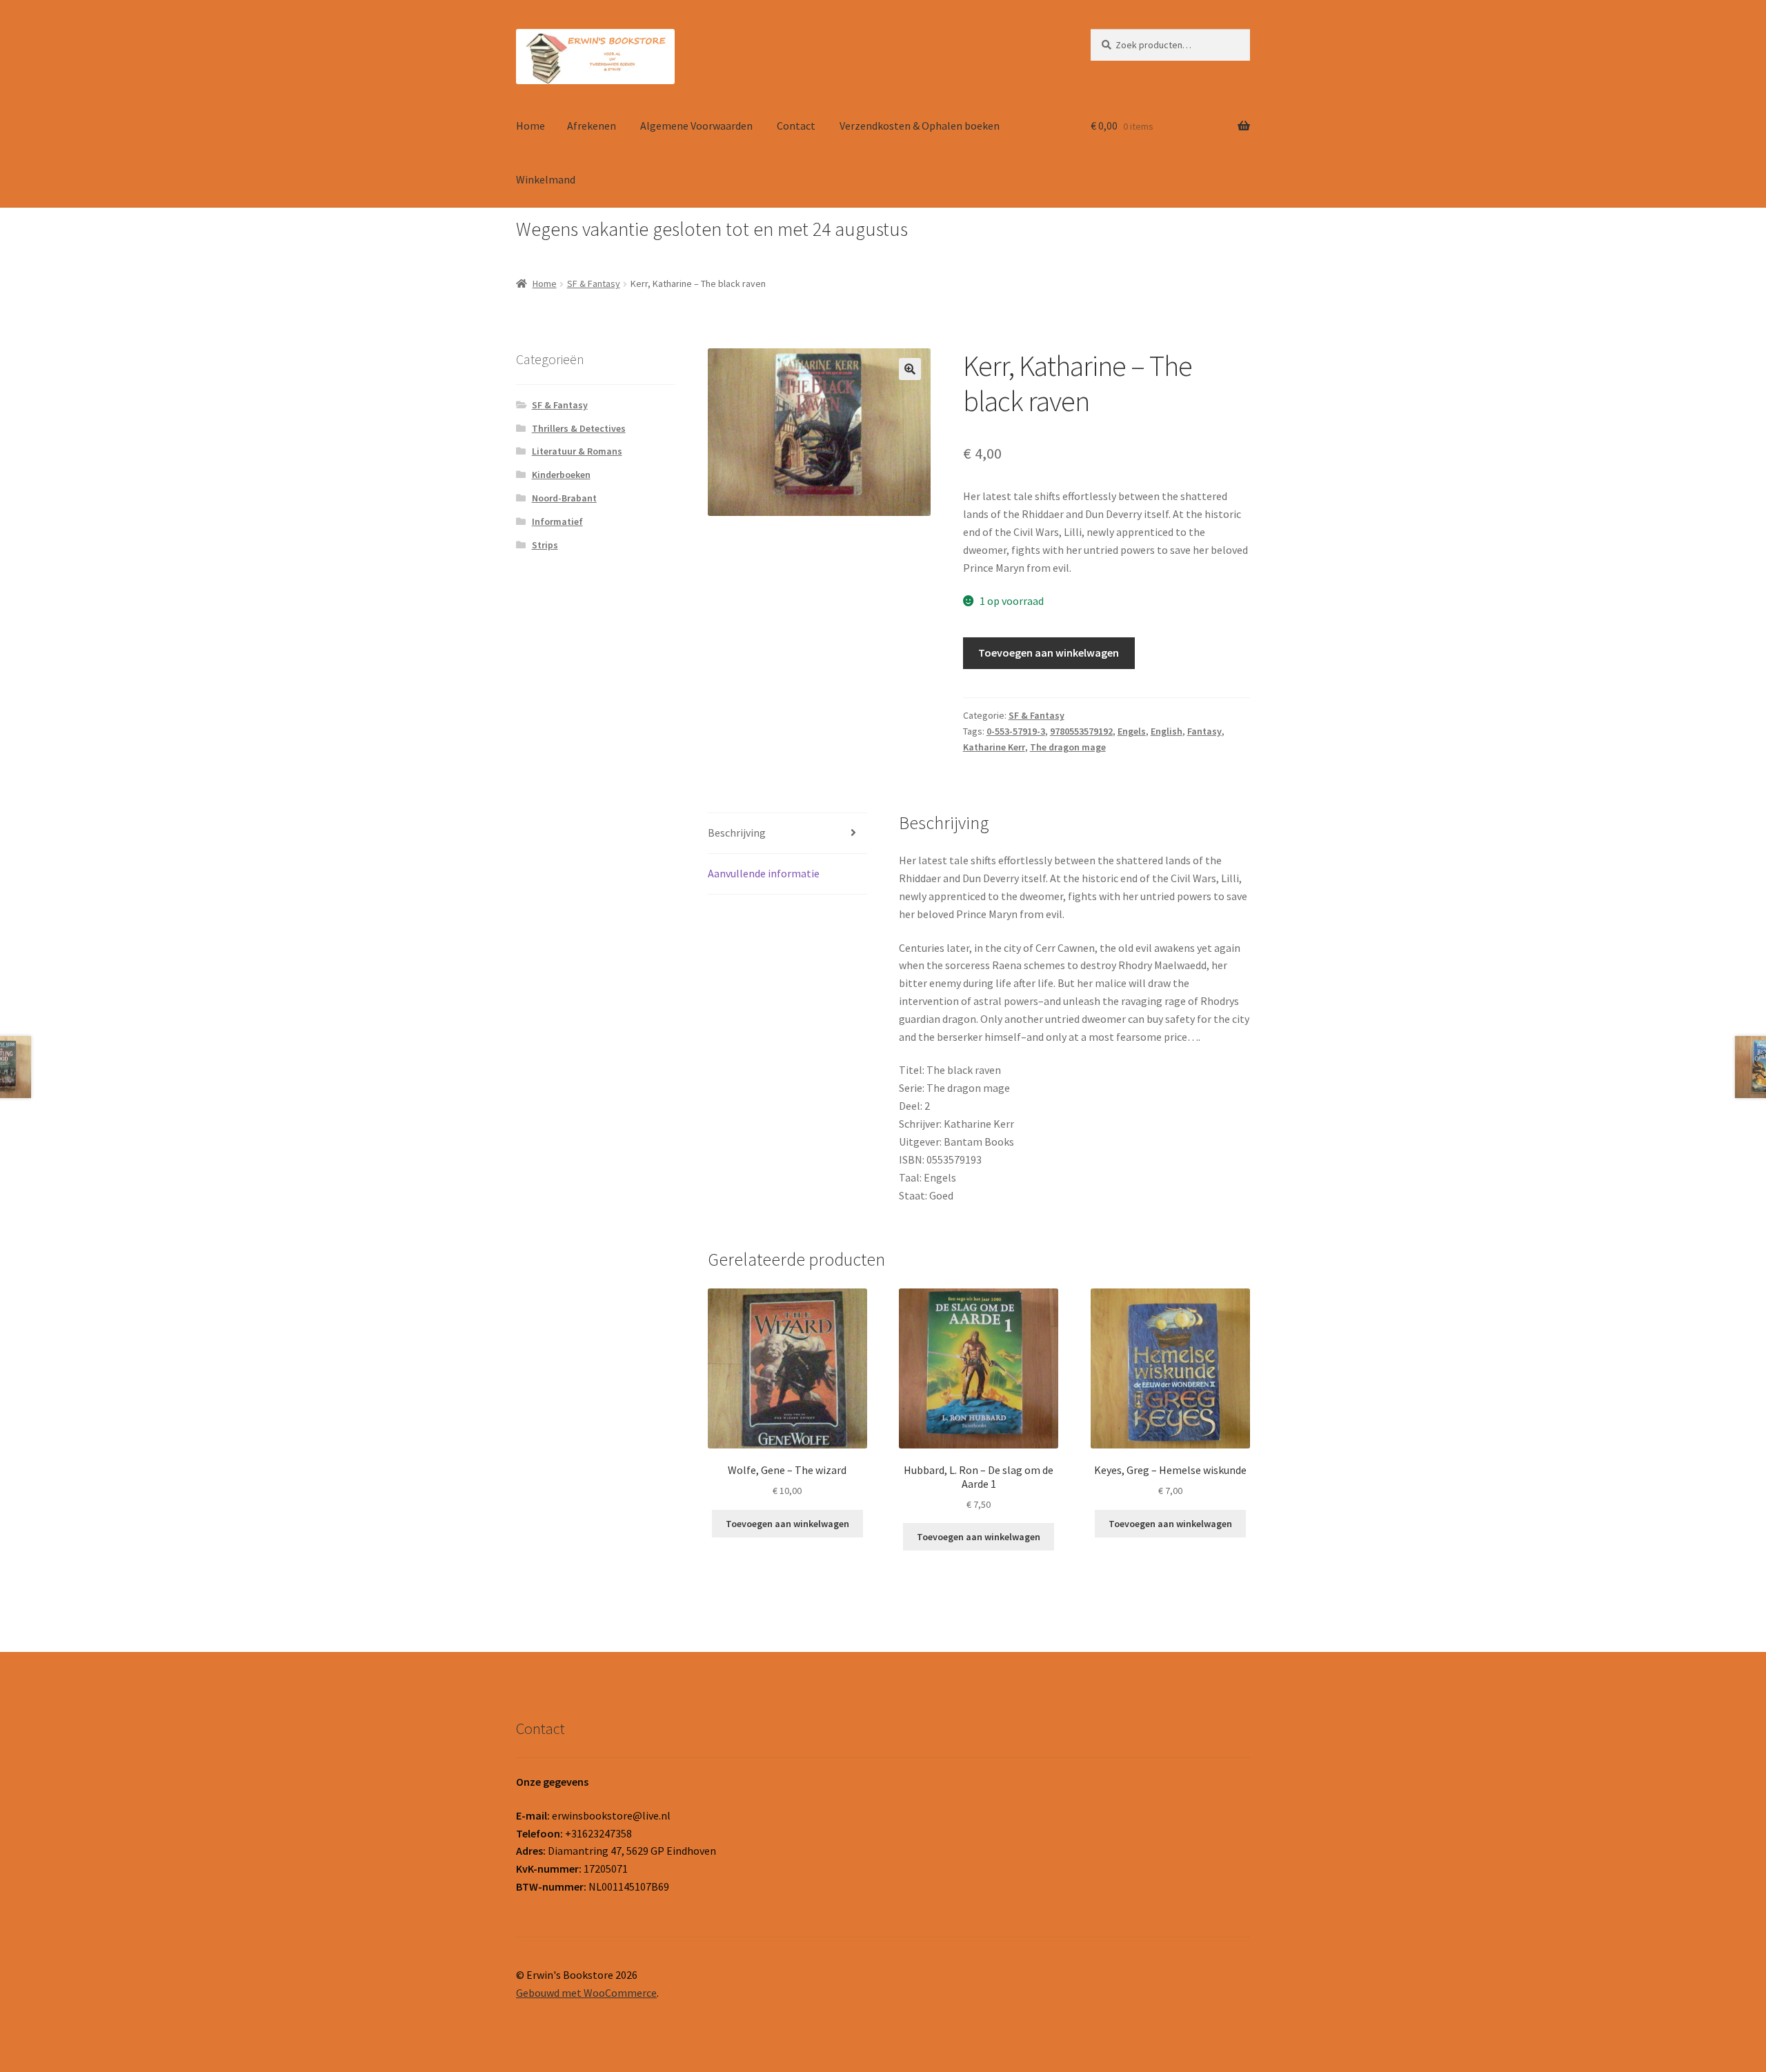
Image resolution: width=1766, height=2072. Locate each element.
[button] (910, 369)
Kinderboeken (561, 475)
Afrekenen (592, 126)
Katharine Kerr (994, 747)
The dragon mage (1068, 747)
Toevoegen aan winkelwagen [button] (787, 1524)
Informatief (557, 521)
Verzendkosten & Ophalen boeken (920, 126)
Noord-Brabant (564, 498)
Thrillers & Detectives (579, 428)
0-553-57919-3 (1016, 731)
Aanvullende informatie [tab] (764, 873)
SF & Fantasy (594, 283)
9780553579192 (1081, 731)
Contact (796, 126)
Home (530, 126)
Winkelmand (546, 179)
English (1167, 731)
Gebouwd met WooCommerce (586, 1993)
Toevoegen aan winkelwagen (1049, 653)
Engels (1132, 731)
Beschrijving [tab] (737, 833)
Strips (545, 545)
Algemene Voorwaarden (696, 126)
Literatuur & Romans (577, 451)
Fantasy (1204, 731)
